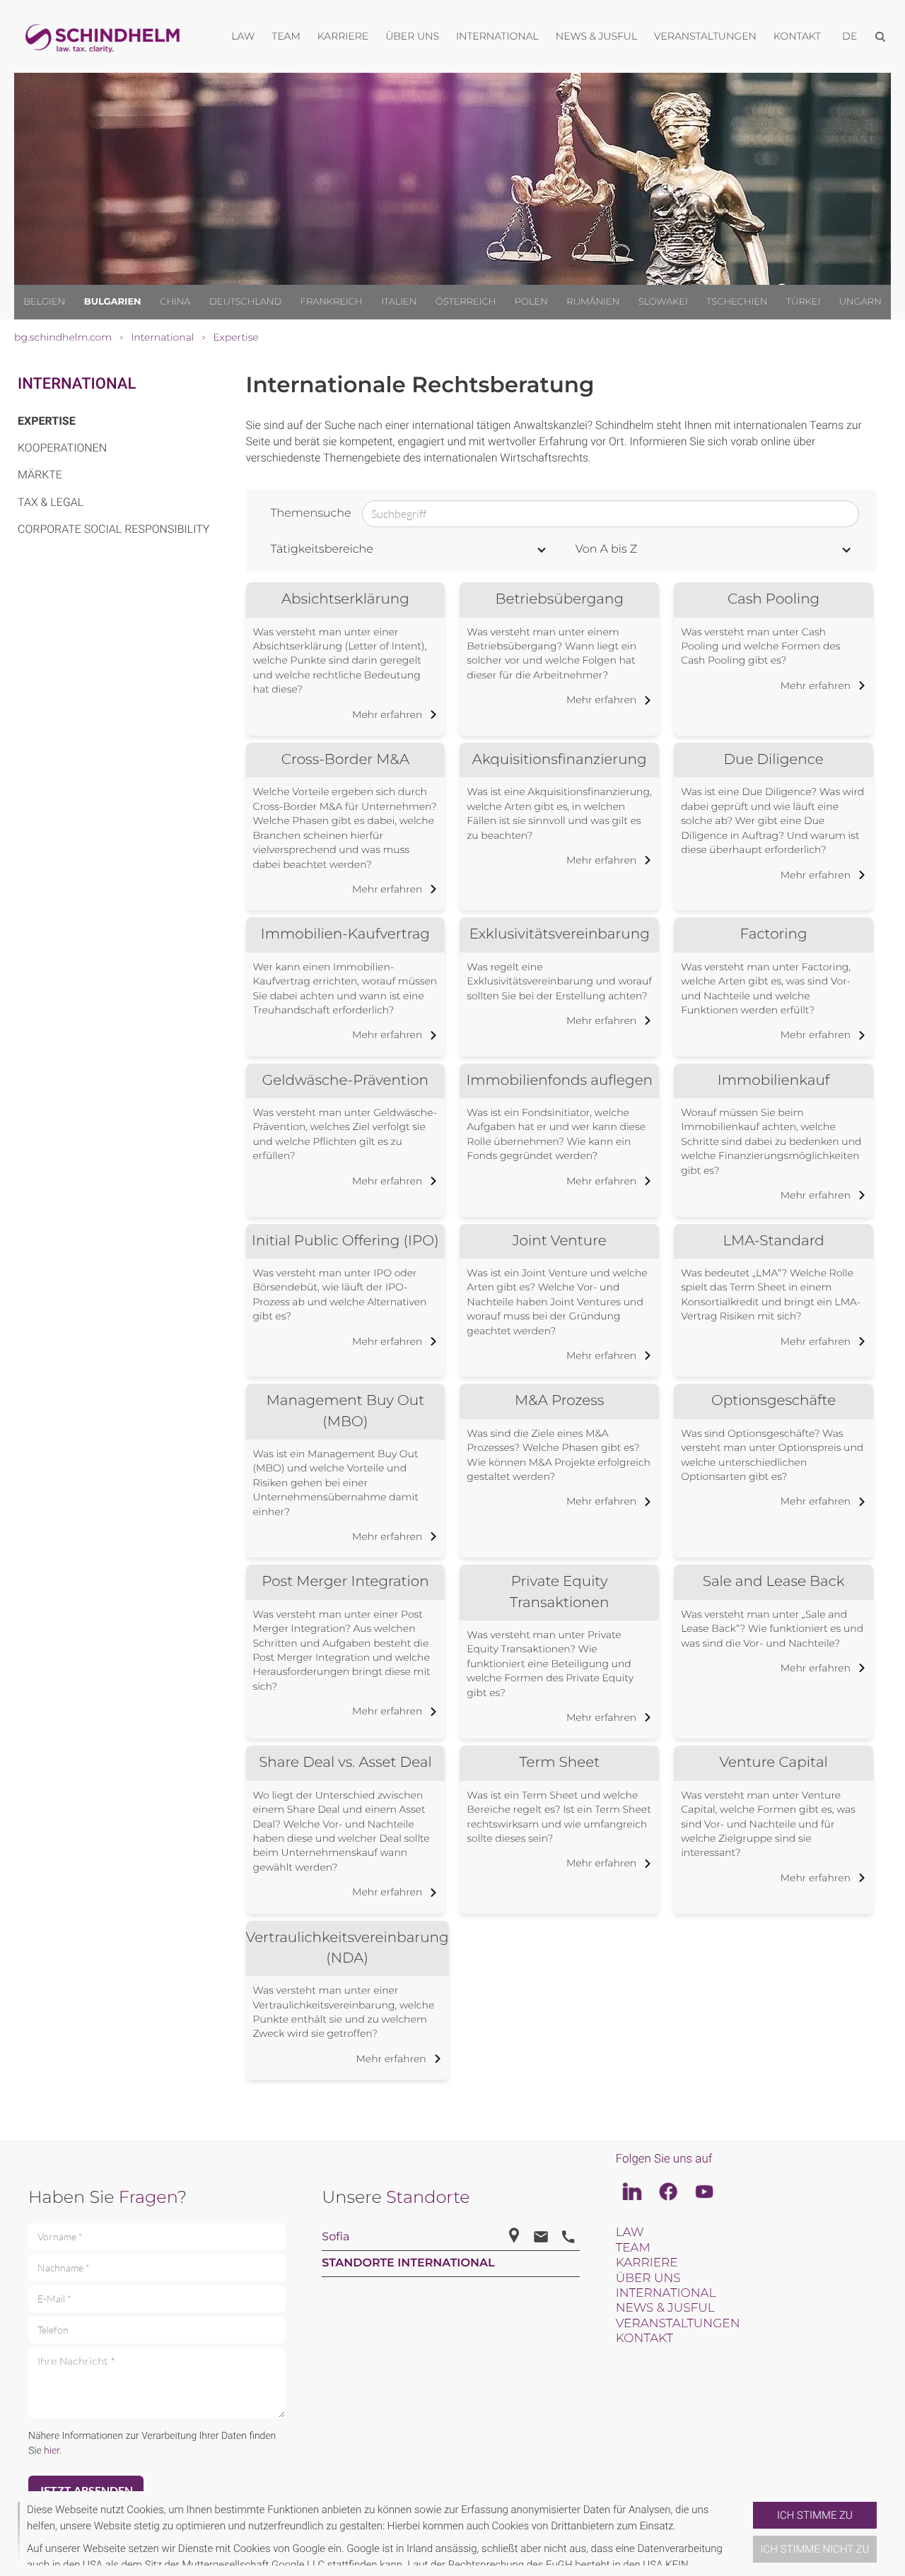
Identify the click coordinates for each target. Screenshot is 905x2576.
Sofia (335, 2237)
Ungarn (860, 302)
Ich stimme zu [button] (815, 2515)
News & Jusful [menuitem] (596, 36)
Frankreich (332, 302)
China (175, 302)
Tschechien (737, 302)
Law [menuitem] (243, 36)
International (77, 384)
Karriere (647, 2263)
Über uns (648, 2278)
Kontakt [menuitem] (797, 36)
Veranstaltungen (678, 2324)
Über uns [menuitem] (412, 36)
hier (52, 2451)
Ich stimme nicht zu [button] (815, 2549)
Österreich (466, 302)
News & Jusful (665, 2308)
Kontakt (644, 2339)
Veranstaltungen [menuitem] (705, 36)
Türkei (803, 302)
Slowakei (663, 302)
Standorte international (408, 2263)
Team (633, 2248)
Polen (531, 302)
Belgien (44, 302)
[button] (747, 2534)
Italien (399, 302)
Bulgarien (113, 302)
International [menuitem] (497, 36)
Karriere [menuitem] (343, 36)
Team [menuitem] (286, 36)
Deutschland (245, 302)
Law (630, 2233)
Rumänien (593, 302)
